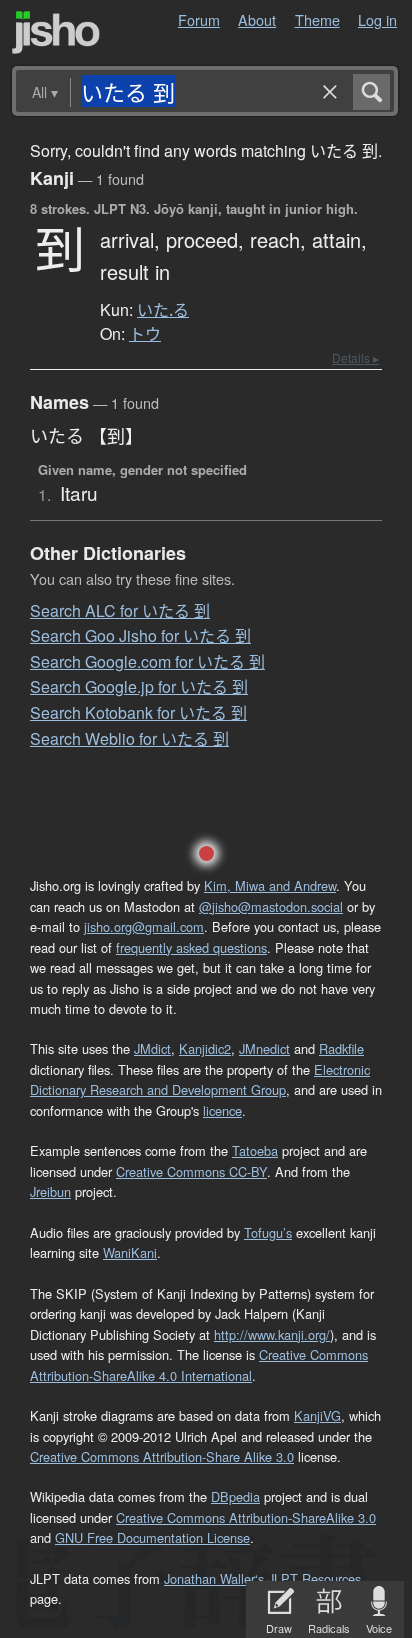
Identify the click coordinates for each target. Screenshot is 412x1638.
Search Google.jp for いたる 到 (139, 686)
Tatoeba (255, 1150)
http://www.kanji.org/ (272, 1334)
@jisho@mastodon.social (271, 906)
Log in (377, 19)
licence (222, 1110)
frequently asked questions (191, 947)
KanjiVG (317, 1415)
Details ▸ (355, 357)
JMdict (152, 1048)
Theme (317, 19)
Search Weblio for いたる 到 (129, 738)
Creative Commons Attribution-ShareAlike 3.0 (246, 1517)
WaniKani (130, 1252)
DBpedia (235, 1496)
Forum (199, 19)
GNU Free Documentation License (152, 1537)
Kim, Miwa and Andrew (270, 885)
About (257, 19)
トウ (145, 334)
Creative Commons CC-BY (191, 1171)
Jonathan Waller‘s (214, 1578)
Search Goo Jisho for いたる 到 (140, 635)
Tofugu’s (268, 1232)
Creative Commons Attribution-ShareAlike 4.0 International (199, 1364)
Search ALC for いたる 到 (120, 610)
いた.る (163, 310)
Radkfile (341, 1048)
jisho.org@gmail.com (144, 926)
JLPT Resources (314, 1578)
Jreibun (50, 1191)
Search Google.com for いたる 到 (147, 661)
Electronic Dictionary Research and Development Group (200, 1079)
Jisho (56, 32)
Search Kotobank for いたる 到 (138, 712)
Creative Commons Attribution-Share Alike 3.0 (162, 1456)
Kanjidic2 (205, 1048)
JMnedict (264, 1048)
